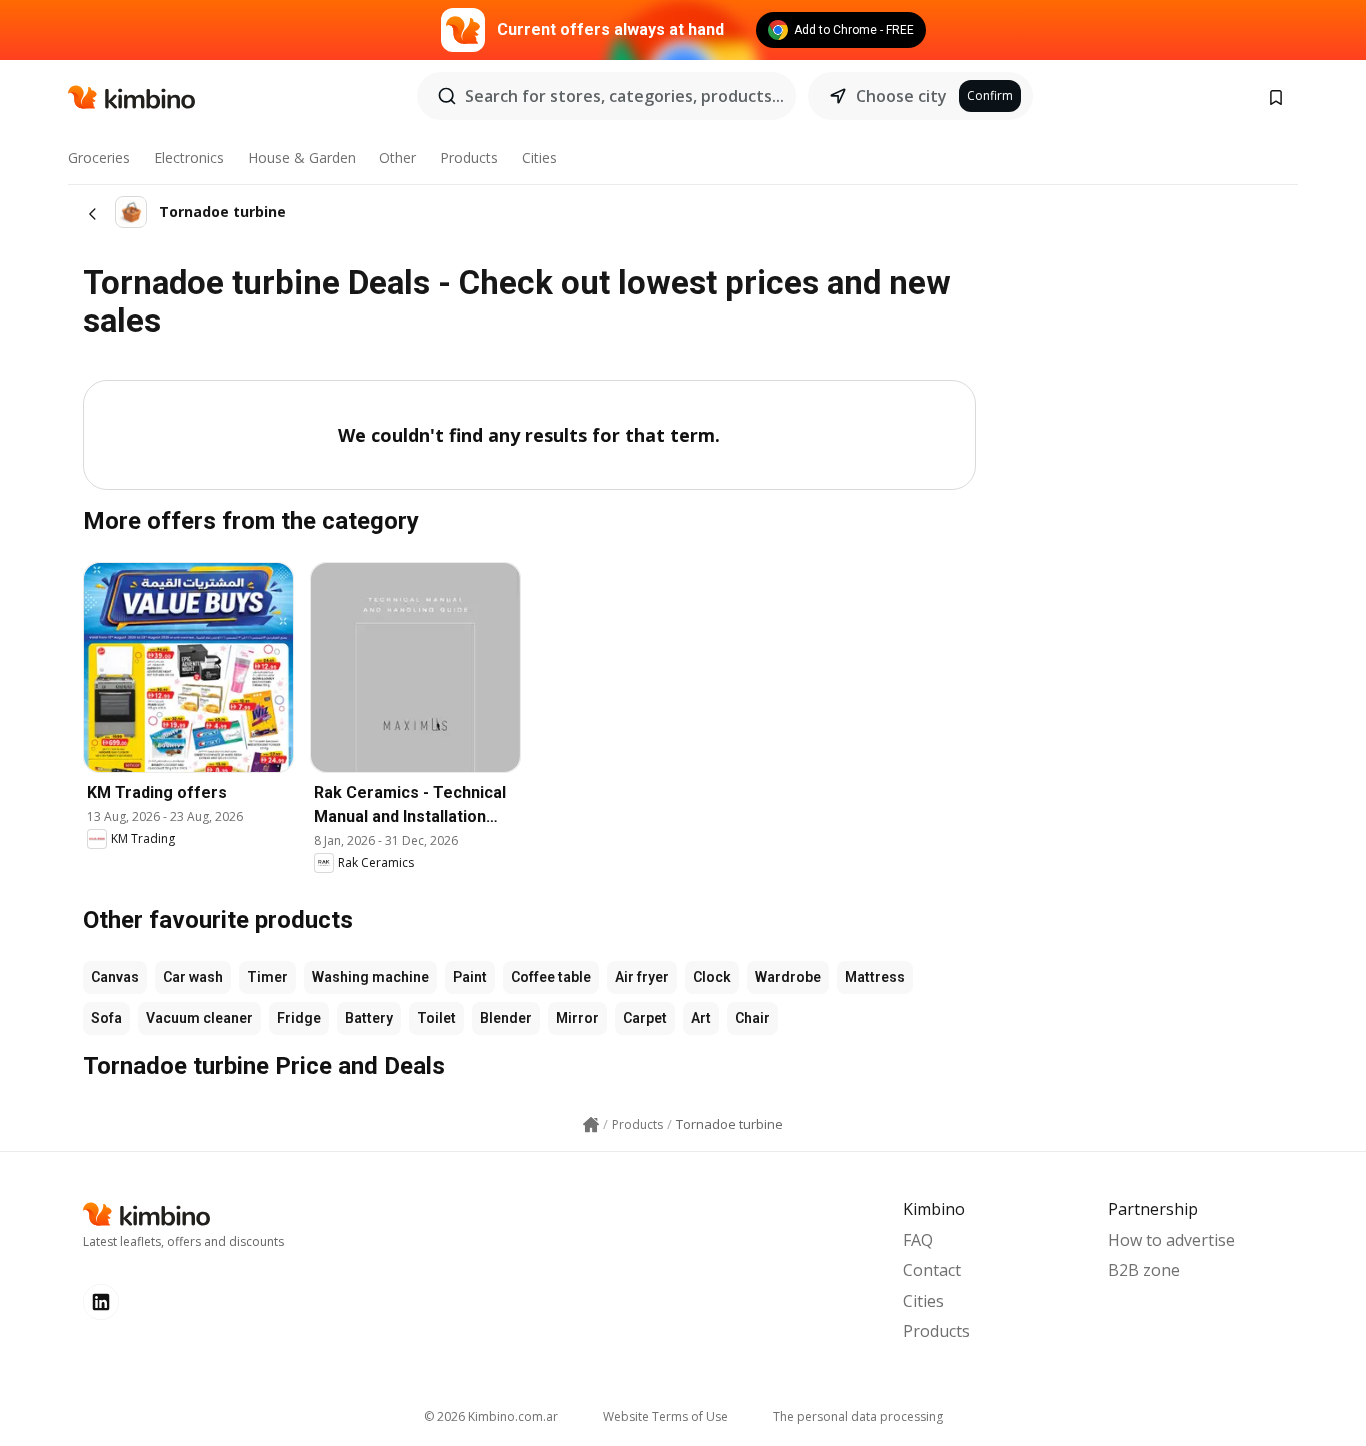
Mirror (577, 1018)
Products (469, 157)
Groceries (99, 157)
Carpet (645, 1018)
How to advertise (1171, 1240)
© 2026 (491, 1416)
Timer (267, 977)
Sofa (106, 1018)
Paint (470, 977)
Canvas (115, 977)
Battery (369, 1018)
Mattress (875, 977)
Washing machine (370, 977)
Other (397, 157)
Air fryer (642, 977)
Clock (712, 977)
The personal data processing (858, 1416)
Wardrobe (788, 977)
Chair (752, 1018)
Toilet (436, 1018)
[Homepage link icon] (591, 1125)
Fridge (299, 1018)
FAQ (918, 1240)
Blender (506, 1018)
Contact (932, 1270)
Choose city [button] (901, 96)
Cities (539, 157)
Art (701, 1018)
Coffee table (551, 977)
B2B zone (1144, 1270)
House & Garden (302, 157)
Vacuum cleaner (199, 1018)
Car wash (193, 977)
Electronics (189, 157)
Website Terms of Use (665, 1416)
